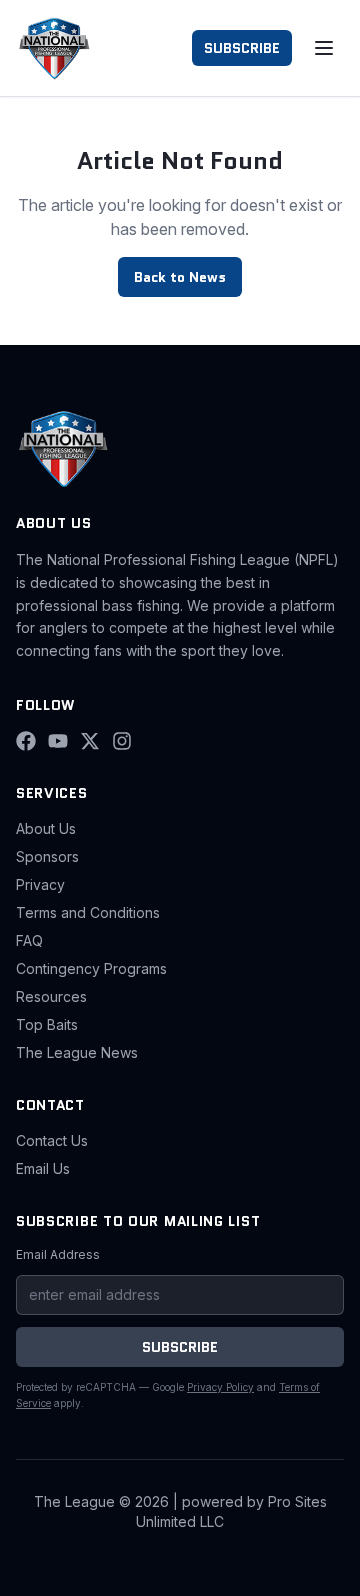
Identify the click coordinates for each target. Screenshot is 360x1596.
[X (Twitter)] (90, 741)
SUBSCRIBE (242, 48)
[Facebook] (26, 741)
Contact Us (52, 1140)
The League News (77, 1052)
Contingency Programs (91, 968)
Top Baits (47, 1024)
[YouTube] (58, 741)
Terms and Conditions (88, 912)
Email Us (43, 1168)
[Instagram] (122, 741)
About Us (46, 828)
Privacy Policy (220, 1387)
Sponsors (47, 856)
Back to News (180, 277)
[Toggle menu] (324, 48)
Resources (51, 996)
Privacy (40, 884)
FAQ (29, 940)
